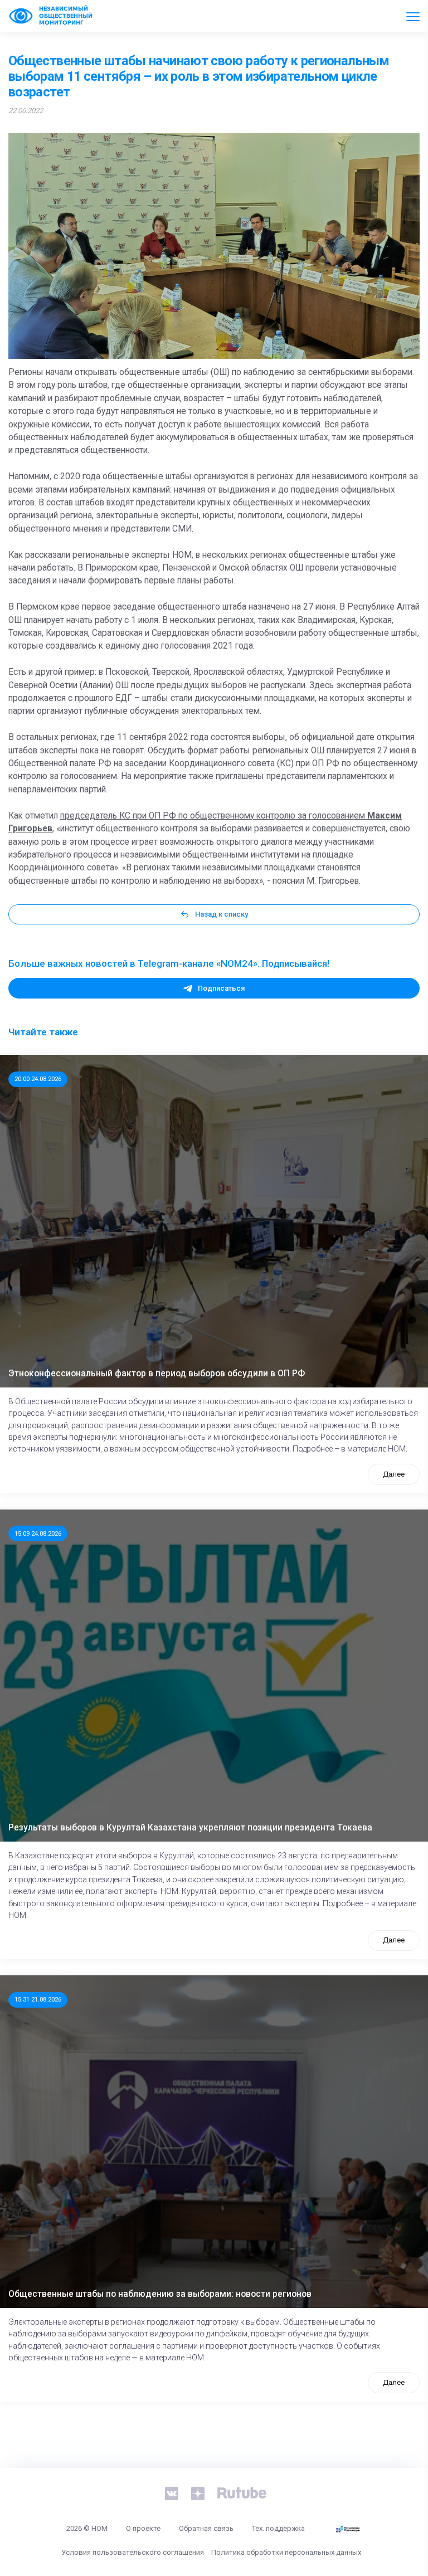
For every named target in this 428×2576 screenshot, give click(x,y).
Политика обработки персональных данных (286, 2552)
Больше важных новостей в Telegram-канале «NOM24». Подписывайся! (169, 963)
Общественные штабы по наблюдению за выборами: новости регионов (160, 2294)
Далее (394, 1474)
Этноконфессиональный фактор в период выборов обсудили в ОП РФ (157, 1374)
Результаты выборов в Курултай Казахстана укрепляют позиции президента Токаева (190, 1828)
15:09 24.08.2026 (38, 1533)
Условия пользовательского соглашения (133, 2552)
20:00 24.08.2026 (38, 1079)
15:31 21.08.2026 (38, 1999)
